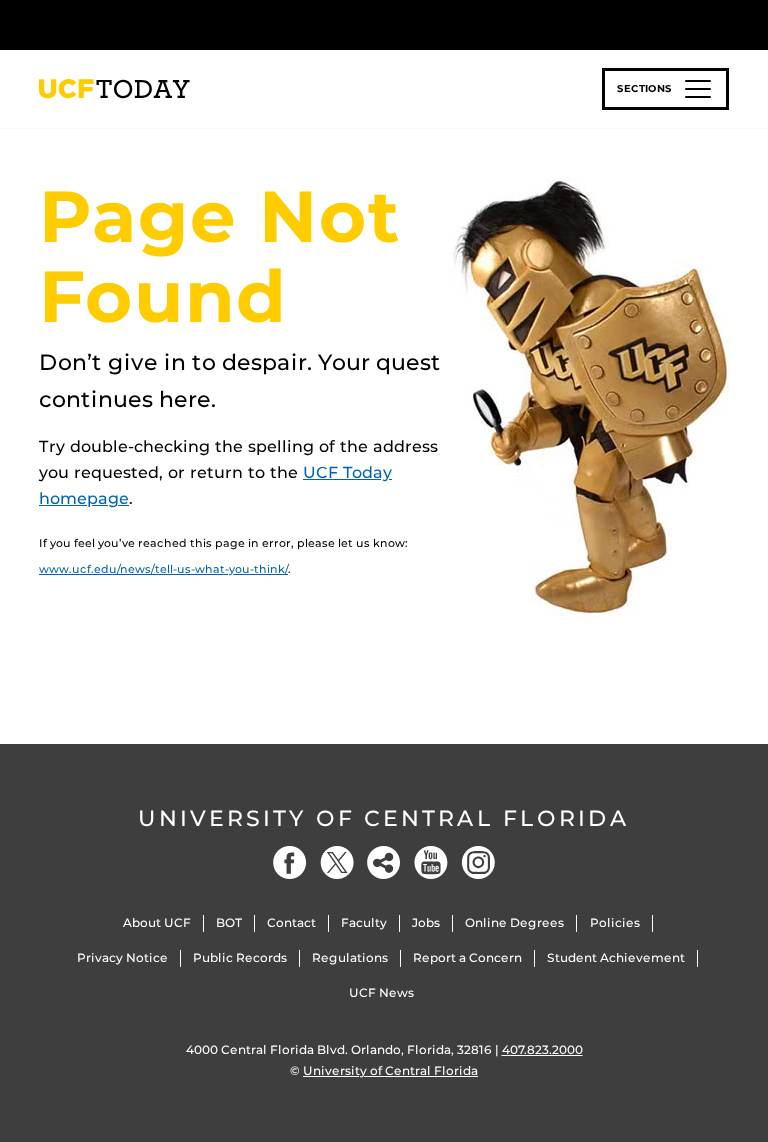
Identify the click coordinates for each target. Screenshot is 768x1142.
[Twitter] (337, 862)
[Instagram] (478, 862)
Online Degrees (514, 922)
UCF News (381, 992)
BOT (229, 922)
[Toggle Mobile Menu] (724, 23)
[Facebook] (290, 862)
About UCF (157, 922)
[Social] (384, 862)
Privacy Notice (122, 957)
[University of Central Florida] (172, 24)
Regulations (350, 957)
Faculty (364, 922)
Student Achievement (616, 957)
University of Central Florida (384, 818)
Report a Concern (467, 957)
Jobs (426, 922)
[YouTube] (431, 862)
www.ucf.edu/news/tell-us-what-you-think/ (163, 569)
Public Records (240, 957)
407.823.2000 (542, 1049)
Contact (291, 922)
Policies (615, 922)
